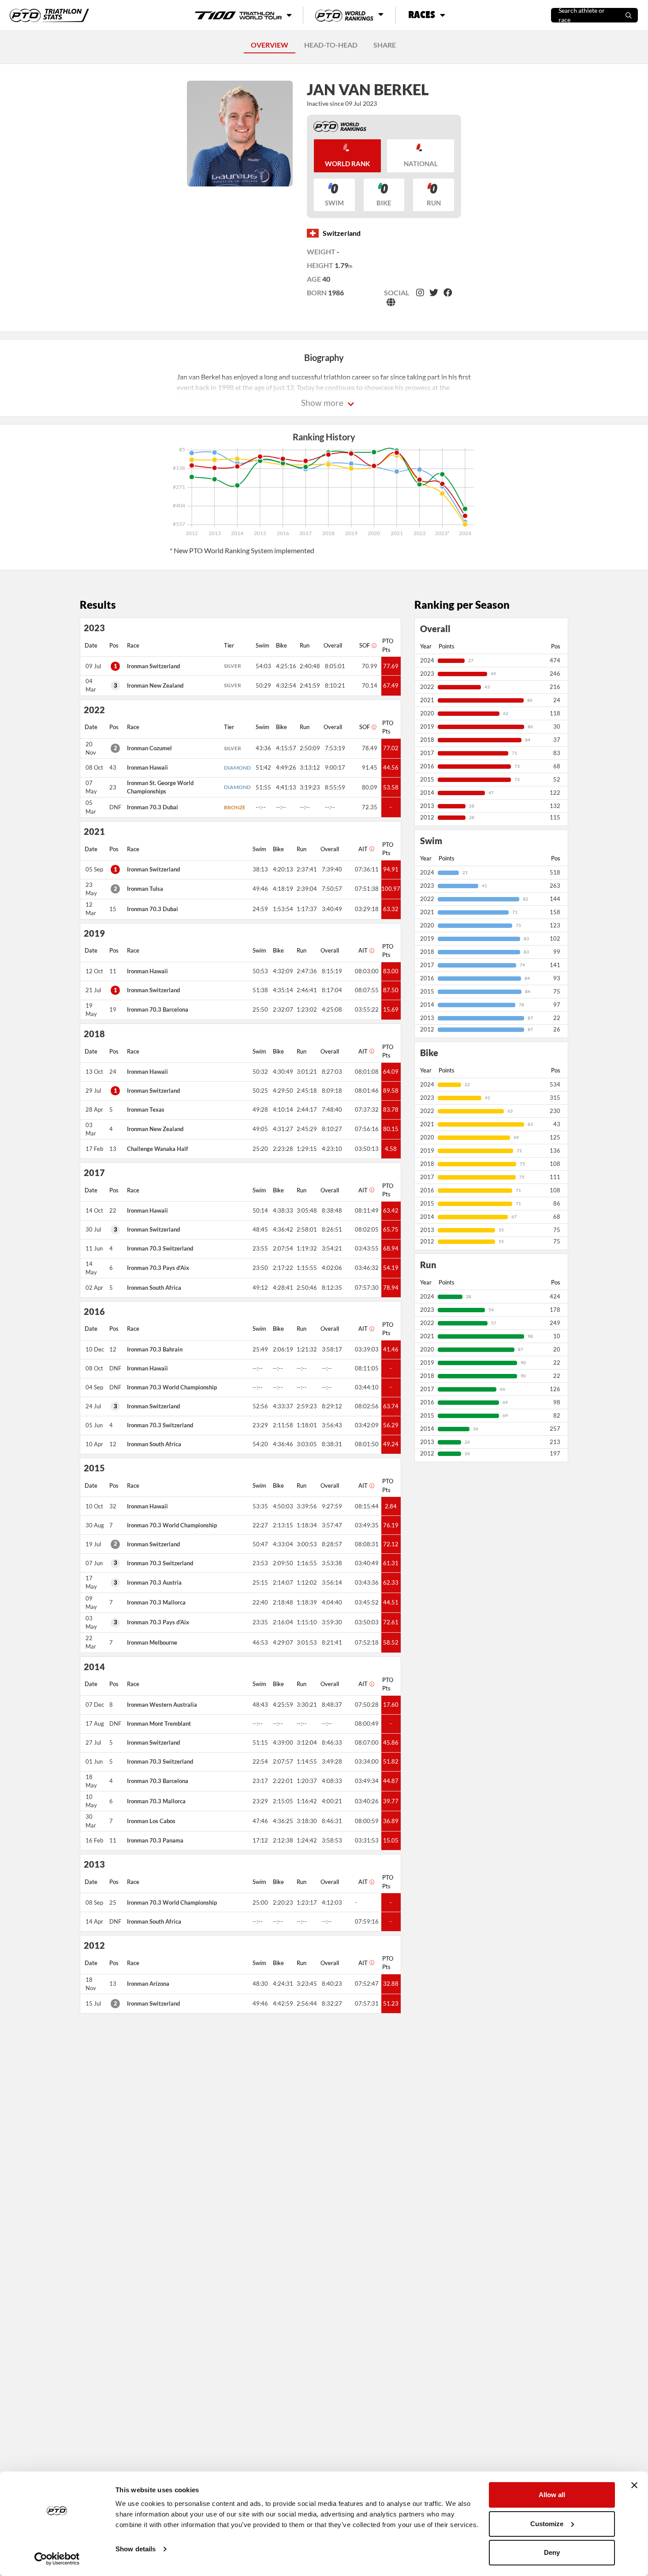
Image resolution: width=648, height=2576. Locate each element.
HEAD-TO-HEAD (331, 45)
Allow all (552, 2495)
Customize (547, 2524)
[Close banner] (634, 2485)
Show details (136, 2549)
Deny (552, 2552)
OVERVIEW (270, 45)
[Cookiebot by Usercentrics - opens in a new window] (57, 2559)
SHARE (385, 45)
